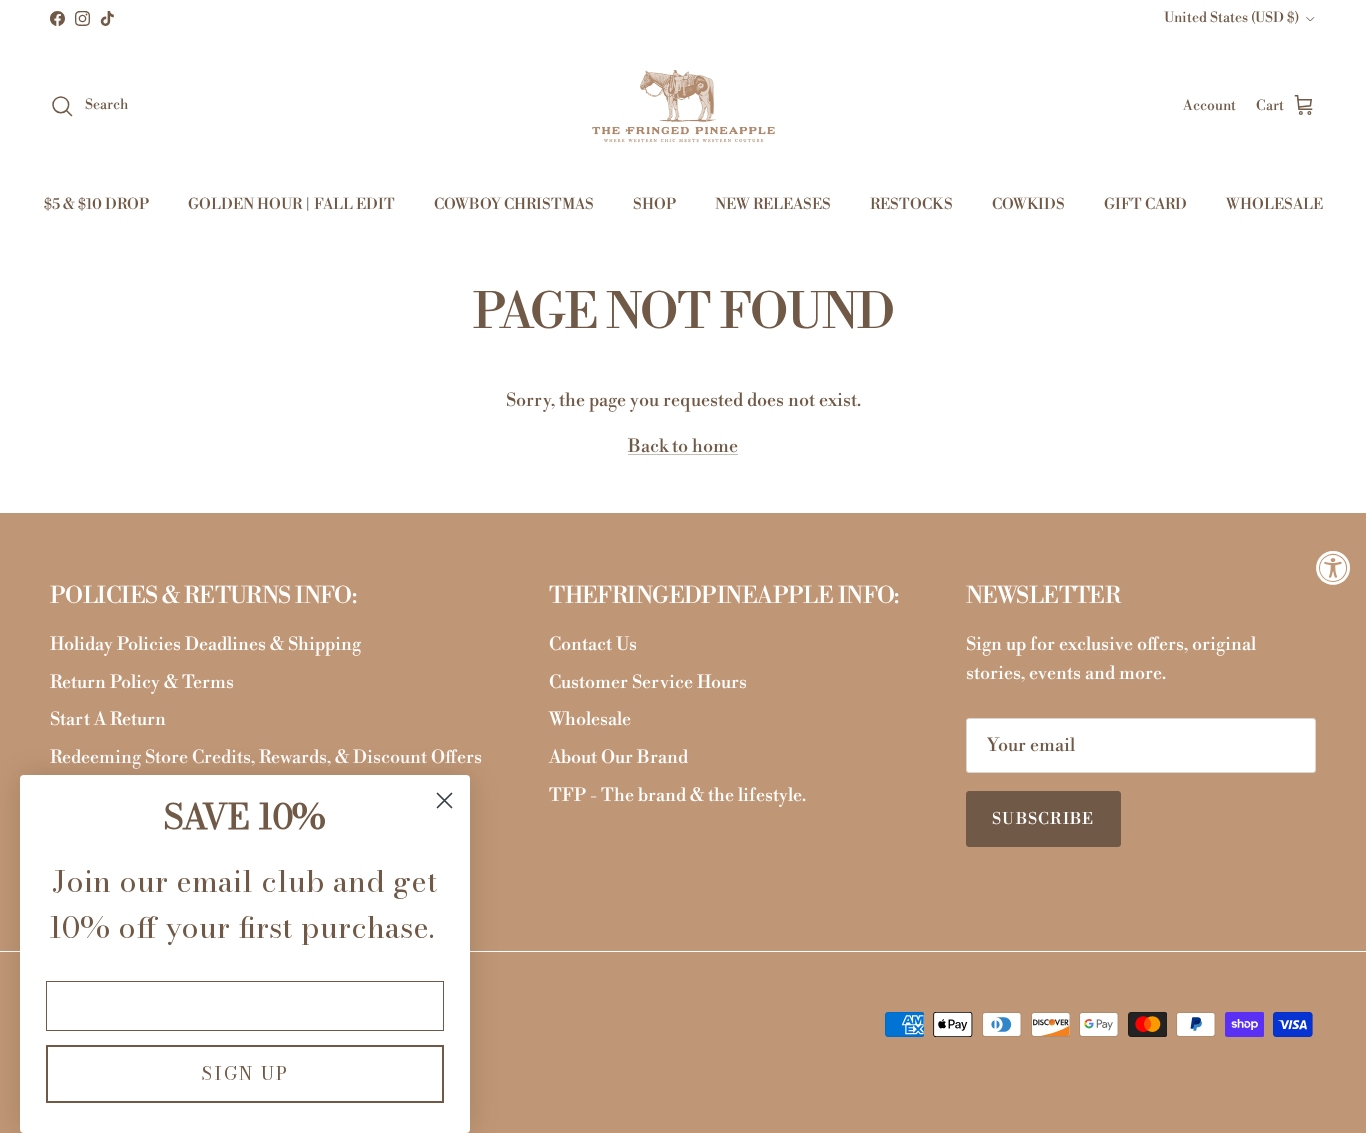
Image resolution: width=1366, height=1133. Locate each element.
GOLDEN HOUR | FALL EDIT (291, 204)
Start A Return (108, 719)
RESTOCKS (911, 204)
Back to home (683, 446)
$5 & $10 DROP (96, 204)
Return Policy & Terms (142, 682)
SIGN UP (245, 1073)
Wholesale (590, 719)
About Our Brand (618, 757)
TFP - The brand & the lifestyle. (677, 795)
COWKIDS (1028, 204)
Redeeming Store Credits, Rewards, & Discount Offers (266, 757)
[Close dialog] (444, 800)
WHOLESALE (1274, 204)
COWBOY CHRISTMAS (514, 204)
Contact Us (593, 644)
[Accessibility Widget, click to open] (1333, 566)
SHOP (654, 204)
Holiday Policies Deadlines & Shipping (205, 644)
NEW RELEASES (773, 204)
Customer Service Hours (648, 682)
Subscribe (1043, 819)
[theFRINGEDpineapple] (683, 106)
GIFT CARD (1145, 204)
